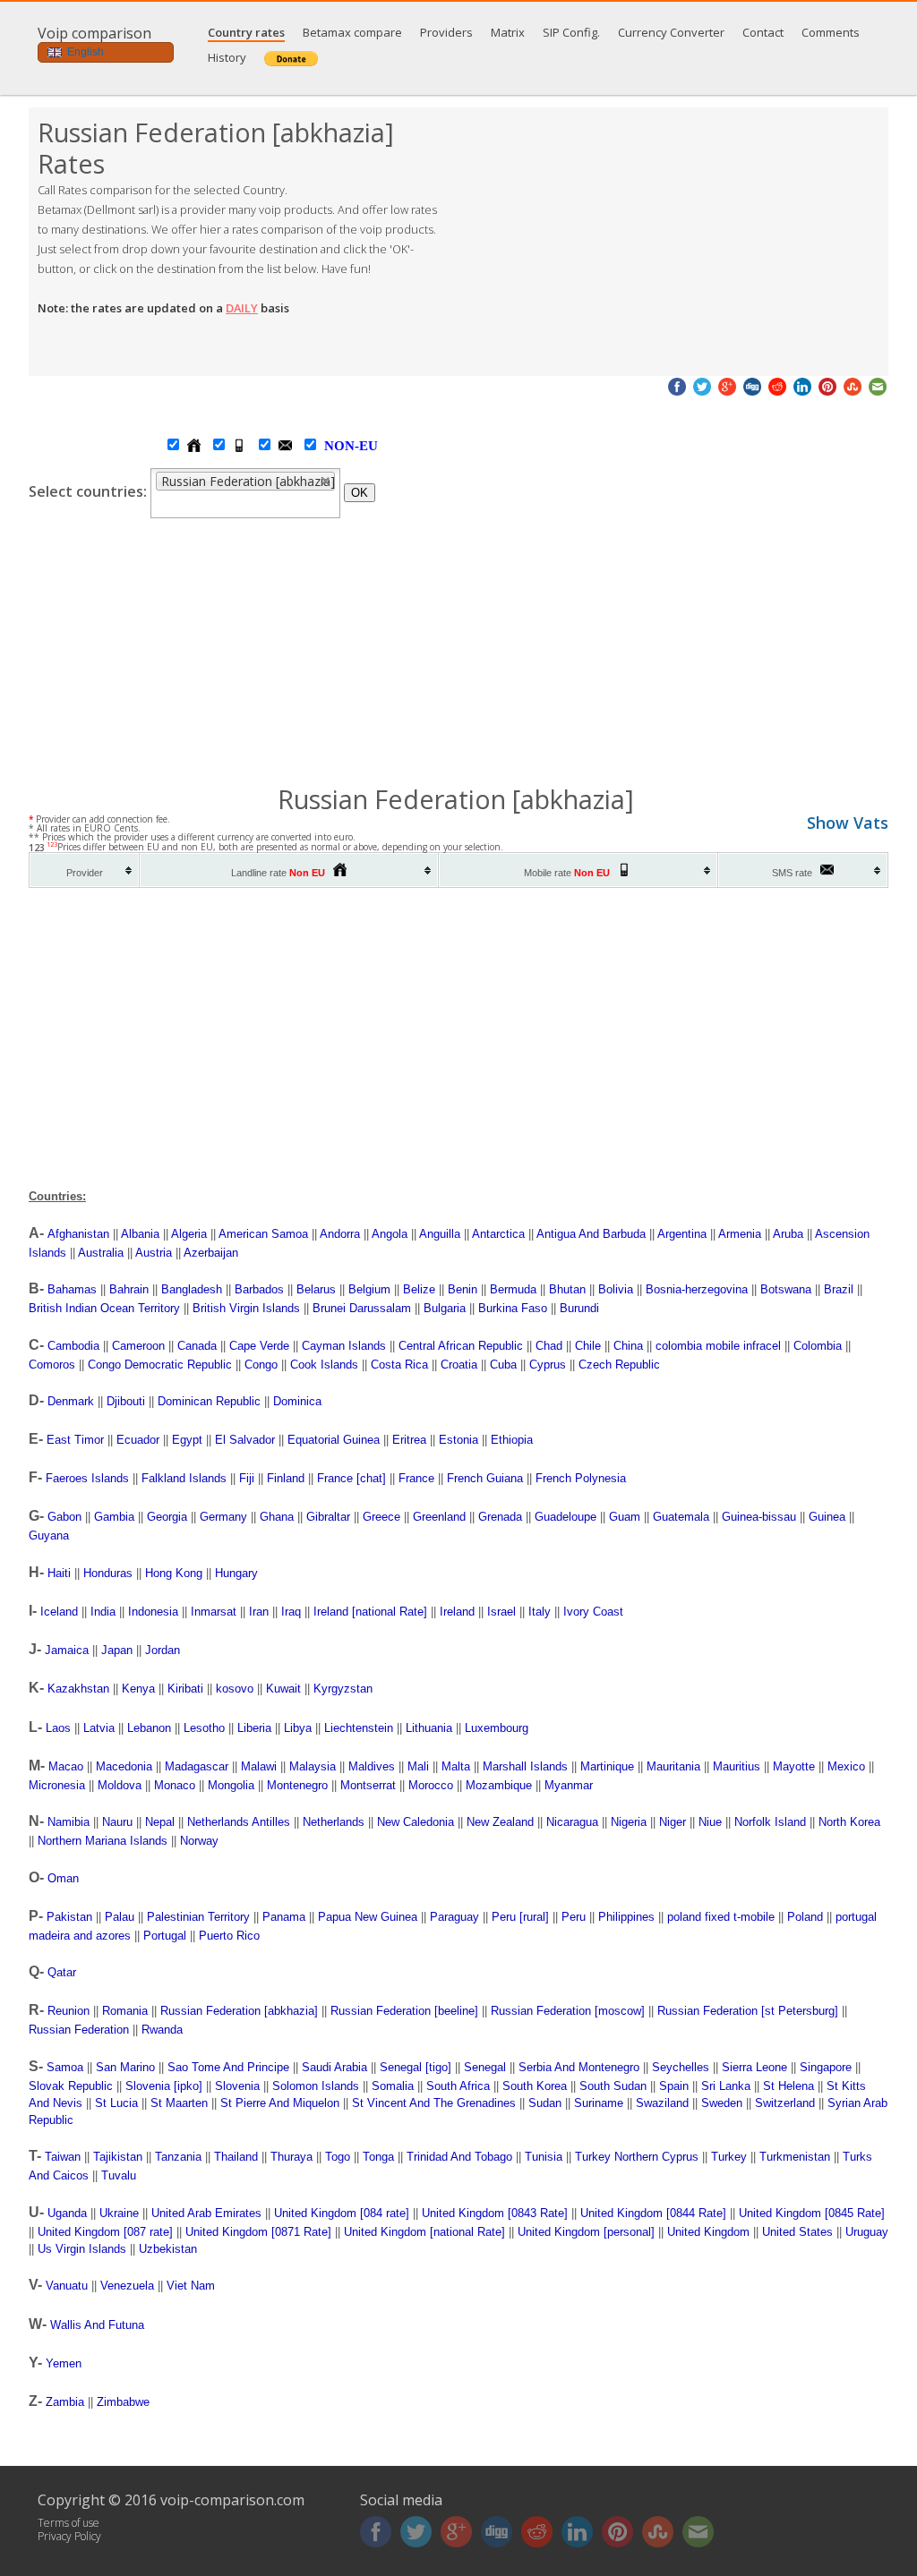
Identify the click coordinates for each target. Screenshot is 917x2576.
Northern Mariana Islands (103, 1841)
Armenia (740, 1234)
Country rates (246, 32)
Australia (101, 1253)
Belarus (316, 1289)
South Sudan (613, 2086)
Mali (418, 1766)
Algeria (189, 1234)
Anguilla (440, 1234)
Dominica (297, 1401)
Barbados (259, 1289)
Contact (763, 32)
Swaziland (662, 2103)
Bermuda (513, 1289)
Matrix (508, 32)
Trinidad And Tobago (459, 2157)
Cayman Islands (344, 1346)
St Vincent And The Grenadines (434, 2103)
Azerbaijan (211, 1253)
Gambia (114, 1517)
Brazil (839, 1289)
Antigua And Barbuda (591, 1234)
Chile (588, 1346)
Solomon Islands (316, 2086)
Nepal (160, 1822)
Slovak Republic (71, 2086)
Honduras (108, 1573)
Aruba (788, 1234)
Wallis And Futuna (97, 2325)
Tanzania (178, 2157)
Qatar (62, 1972)
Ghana (277, 1517)
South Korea (535, 2086)
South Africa (458, 2086)
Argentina (682, 1234)
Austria (154, 1253)
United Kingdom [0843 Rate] (495, 2213)
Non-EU (333, 446)
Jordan (163, 1650)
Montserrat (368, 1785)
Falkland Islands (184, 1478)
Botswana (786, 1289)
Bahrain (129, 1289)
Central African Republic (461, 1346)
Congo (261, 1365)
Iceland (59, 1612)
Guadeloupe (566, 1517)
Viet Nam (191, 2286)
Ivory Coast (593, 1612)
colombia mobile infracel (718, 1346)
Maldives (372, 1766)
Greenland (439, 1517)
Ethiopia (512, 1440)
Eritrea (409, 1440)
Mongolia (231, 1785)
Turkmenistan (795, 2157)
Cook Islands (324, 1365)
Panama (284, 1917)
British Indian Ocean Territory (104, 1308)
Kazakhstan (78, 1689)
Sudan (545, 2103)
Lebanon (149, 1728)
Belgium (369, 1289)
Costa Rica (399, 1365)
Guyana (49, 1535)
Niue (710, 1822)
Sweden (722, 2103)
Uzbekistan (168, 2249)
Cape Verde (259, 1346)
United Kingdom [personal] (586, 2232)
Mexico (846, 1766)
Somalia (393, 2086)
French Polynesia (581, 1478)
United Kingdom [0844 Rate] (653, 2213)
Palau (120, 1917)
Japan (117, 1650)
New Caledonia (416, 1822)
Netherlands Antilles (239, 1822)
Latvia (99, 1728)
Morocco (431, 1785)
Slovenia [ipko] (164, 2086)
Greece (381, 1517)
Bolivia (616, 1289)
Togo (338, 2157)
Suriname (599, 2103)
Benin (463, 1289)
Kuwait (283, 1689)
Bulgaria (445, 1308)
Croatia (459, 1365)
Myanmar (569, 1785)
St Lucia (116, 2103)
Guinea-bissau (759, 1517)
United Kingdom (708, 2232)
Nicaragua (572, 1822)
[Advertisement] (673, 242)
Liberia (254, 1728)
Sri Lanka (726, 2086)
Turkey (729, 2157)
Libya (298, 1728)
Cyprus (548, 1365)
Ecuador (138, 1440)
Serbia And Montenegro (579, 2067)
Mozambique (499, 1785)
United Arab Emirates (206, 2213)
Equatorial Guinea (334, 1440)
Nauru (117, 1822)
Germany (223, 1517)
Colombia (818, 1346)
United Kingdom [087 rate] (105, 2232)
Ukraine (119, 2213)
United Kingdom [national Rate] (424, 2232)
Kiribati (185, 1689)
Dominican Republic (209, 1401)
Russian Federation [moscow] (568, 2011)
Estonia (458, 1440)
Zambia (65, 2402)
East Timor (75, 1440)
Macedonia (124, 1766)
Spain (674, 2086)
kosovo (235, 1689)
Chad (549, 1346)
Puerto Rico (229, 1936)
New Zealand (500, 1822)
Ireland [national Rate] (370, 1612)
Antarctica (498, 1234)
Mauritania (673, 1766)
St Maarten (179, 2103)
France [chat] (351, 1478)
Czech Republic (619, 1365)
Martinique (607, 1766)
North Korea (849, 1822)
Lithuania (429, 1728)
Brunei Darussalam (362, 1308)
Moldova (120, 1785)
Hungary (236, 1573)
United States (797, 2232)
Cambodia (73, 1346)
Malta (456, 1766)
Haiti (59, 1573)
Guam (625, 1517)
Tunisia (544, 2157)
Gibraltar (328, 1517)
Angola (390, 1234)
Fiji (247, 1478)
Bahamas (72, 1289)
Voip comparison (94, 33)
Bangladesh (192, 1289)
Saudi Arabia (334, 2067)
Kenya (138, 1689)
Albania (140, 1234)
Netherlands (334, 1822)
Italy (540, 1612)
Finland (286, 1478)
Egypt (187, 1440)
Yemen (64, 2363)
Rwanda (162, 2030)
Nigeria (629, 1822)
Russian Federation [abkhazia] (239, 2011)
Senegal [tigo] (416, 2067)
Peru (574, 1917)
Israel (501, 1612)
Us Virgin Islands (82, 2249)
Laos (58, 1728)
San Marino (125, 2067)
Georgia (167, 1517)
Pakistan (69, 1917)
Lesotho (204, 1728)
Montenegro (297, 1785)
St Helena (788, 2086)
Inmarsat (214, 1612)
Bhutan (567, 1289)
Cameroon (138, 1346)
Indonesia (153, 1612)
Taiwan (63, 2157)
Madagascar (197, 1766)
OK (360, 493)
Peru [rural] (520, 1917)
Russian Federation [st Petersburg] (748, 2011)
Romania (125, 2011)
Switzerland (785, 2103)
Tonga (378, 2157)
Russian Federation (79, 2030)
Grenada (500, 1517)
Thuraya (291, 2157)
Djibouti (126, 1401)
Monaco (175, 1785)
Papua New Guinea (368, 1917)
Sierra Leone (754, 2067)
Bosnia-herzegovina (697, 1289)
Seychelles (681, 2067)
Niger (673, 1822)
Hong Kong (174, 1573)
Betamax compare (352, 32)
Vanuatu (67, 2286)
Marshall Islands (525, 1766)
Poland (805, 1917)
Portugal (165, 1936)
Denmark (71, 1401)
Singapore (826, 2067)
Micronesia (57, 1785)
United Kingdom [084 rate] (342, 2213)
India (103, 1612)
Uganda (67, 2213)
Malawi (259, 1766)
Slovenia (237, 2086)
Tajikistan (118, 2157)
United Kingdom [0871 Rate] (258, 2232)
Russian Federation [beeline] (404, 2011)
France (416, 1478)
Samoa (65, 2067)
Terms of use (69, 2523)
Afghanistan (78, 1234)
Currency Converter (671, 32)
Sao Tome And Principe (228, 2067)
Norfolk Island (770, 1822)
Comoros (52, 1365)
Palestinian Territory (198, 1917)
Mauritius (737, 1766)
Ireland (457, 1612)
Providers (446, 32)
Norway (199, 1841)
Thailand (236, 2157)
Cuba (503, 1365)
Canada (197, 1346)
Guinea (827, 1517)
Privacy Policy (69, 2536)
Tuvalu (119, 2175)
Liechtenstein (359, 1728)
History (227, 57)
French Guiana (485, 1478)
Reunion (69, 2011)
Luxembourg (497, 1728)
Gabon (64, 1517)
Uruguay (867, 2232)
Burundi (579, 1308)
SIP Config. (571, 32)
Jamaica (67, 1650)
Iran (259, 1612)
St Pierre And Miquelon (280, 2103)
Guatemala (681, 1517)
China (628, 1346)
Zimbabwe (123, 2402)
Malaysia (313, 1766)
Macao (66, 1766)
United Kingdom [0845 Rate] (812, 2213)
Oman (63, 1878)
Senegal (485, 2067)
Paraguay (454, 1917)
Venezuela (127, 2286)
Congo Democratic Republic (160, 1365)
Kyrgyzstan (343, 1689)
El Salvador (245, 1440)
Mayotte (794, 1766)
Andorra (340, 1234)
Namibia (69, 1822)
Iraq (291, 1612)
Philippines (626, 1917)
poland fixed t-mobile (721, 1917)
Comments (831, 32)
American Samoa (263, 1234)
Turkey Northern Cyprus (637, 2157)
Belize (419, 1289)
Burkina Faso (513, 1308)
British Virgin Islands (246, 1308)
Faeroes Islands (87, 1478)
